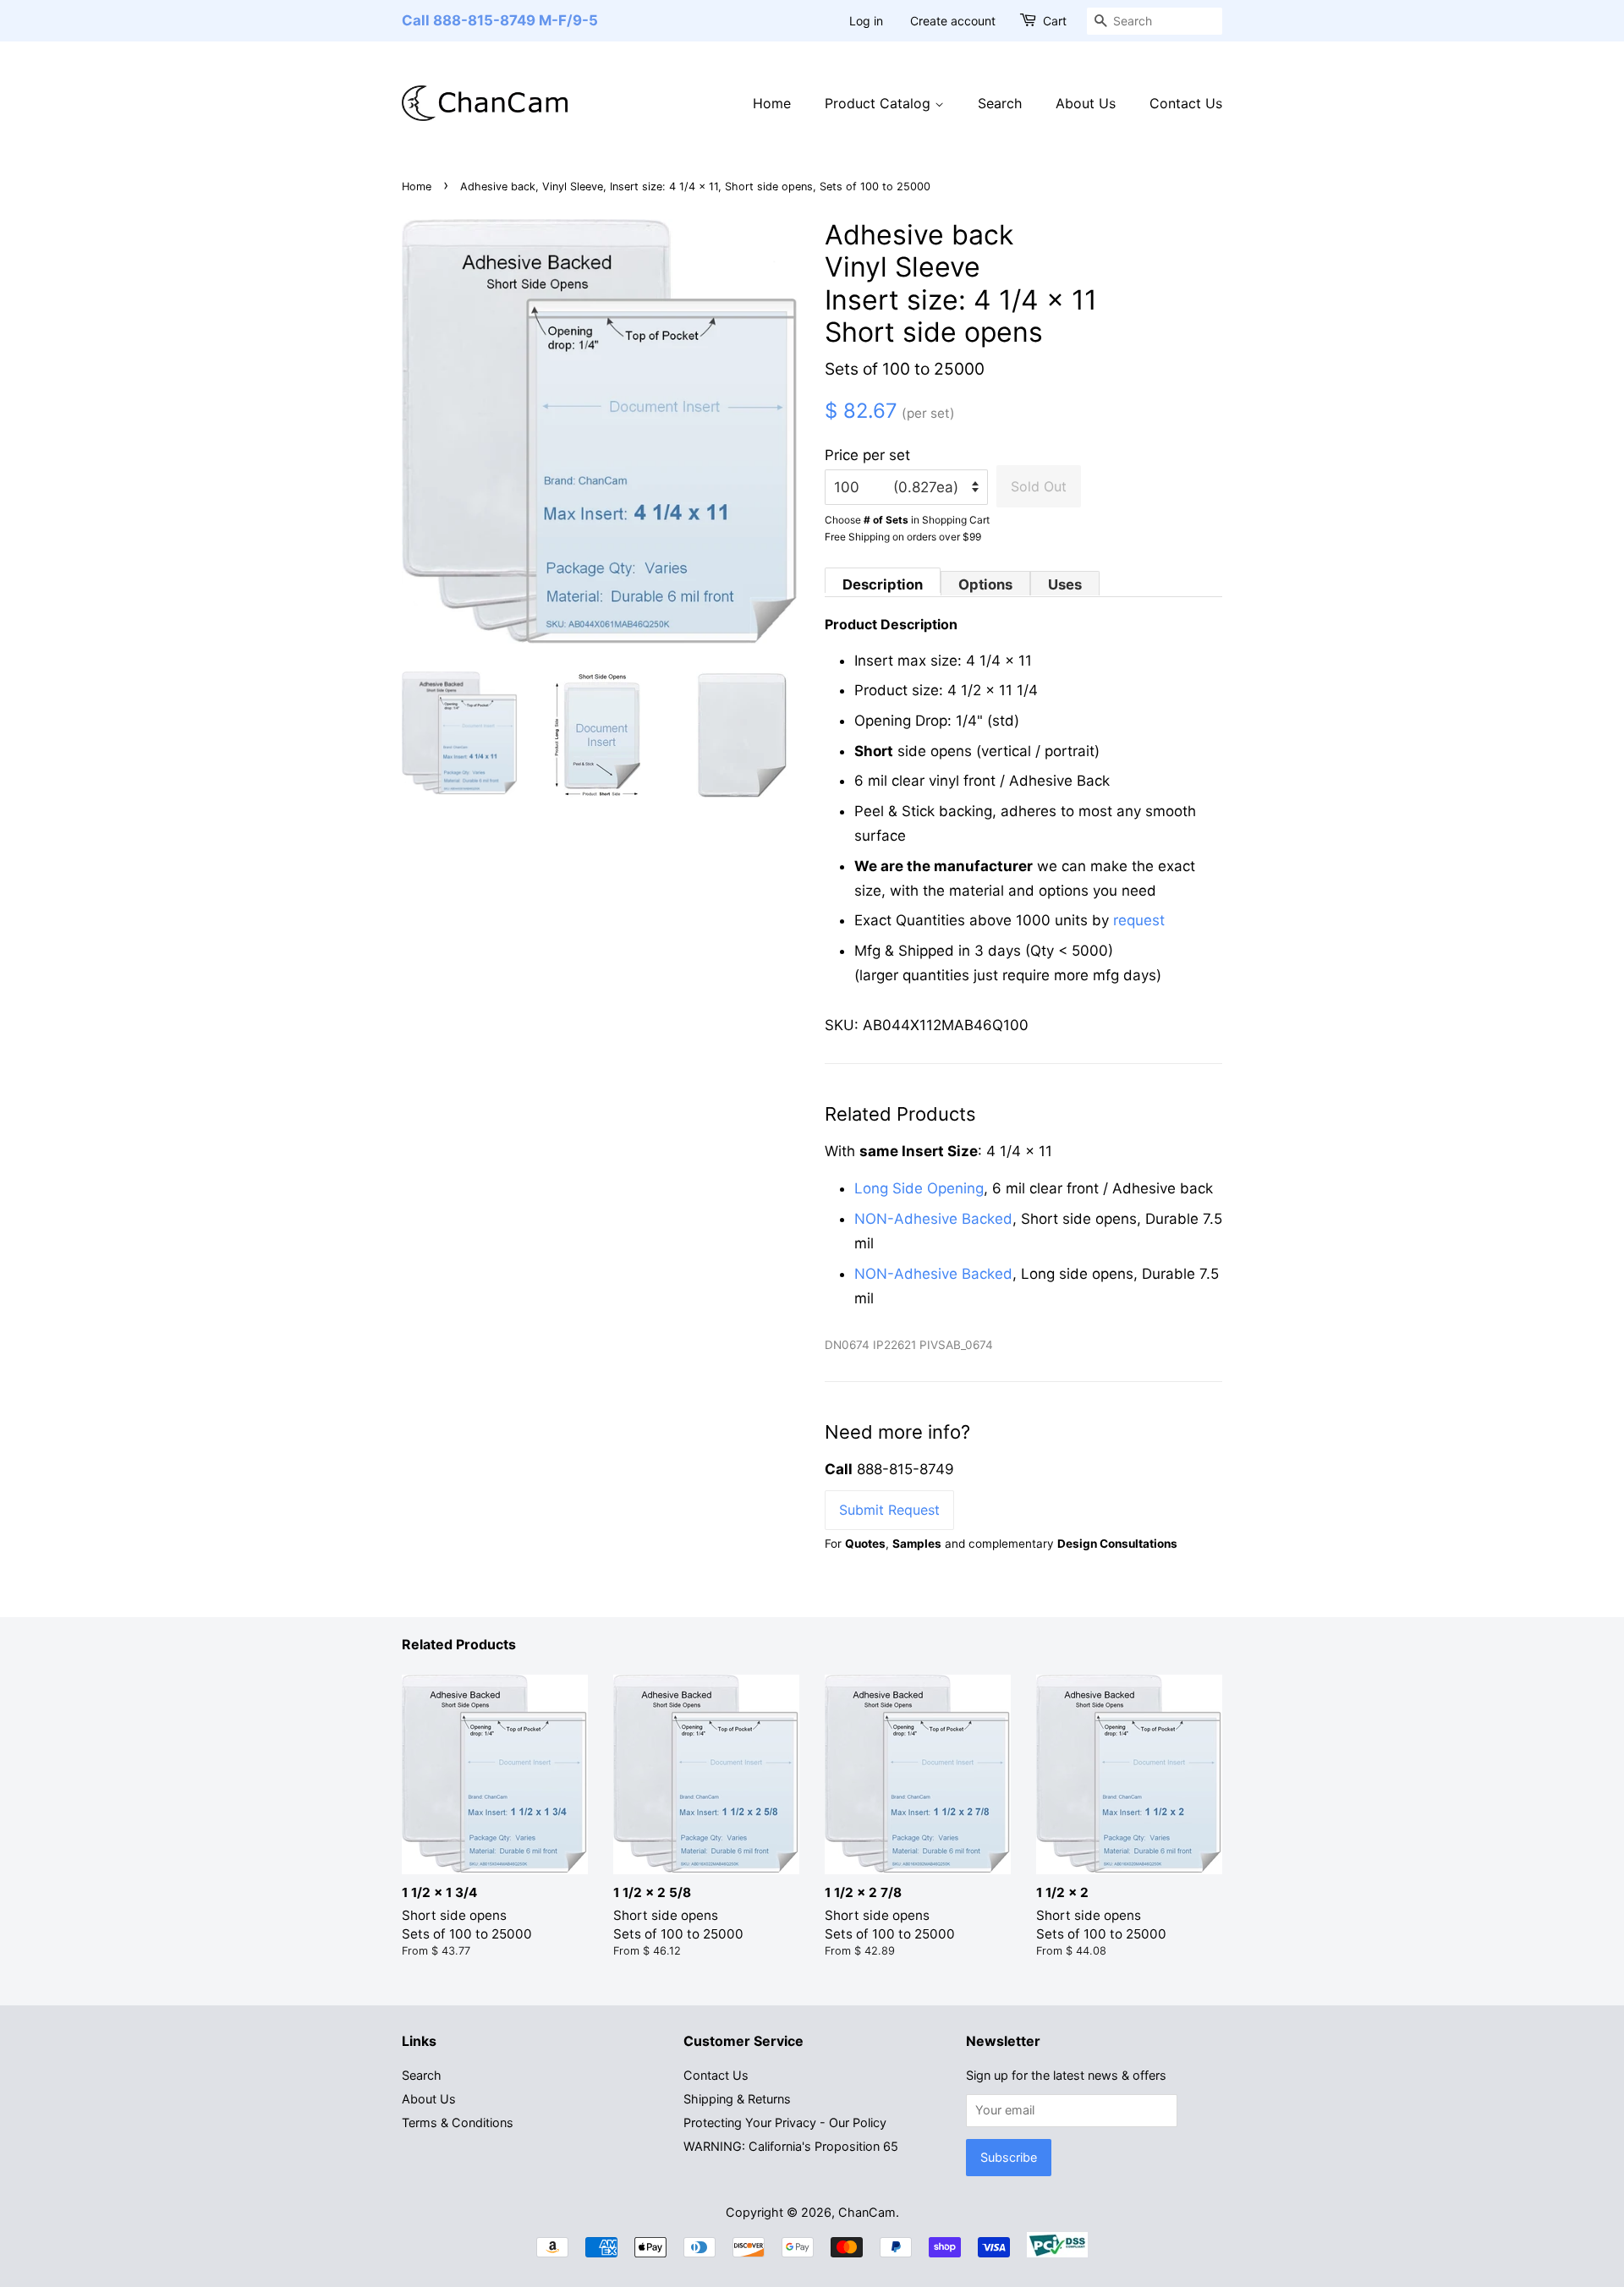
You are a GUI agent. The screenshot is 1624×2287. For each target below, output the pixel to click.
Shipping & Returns (737, 2099)
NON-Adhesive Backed (933, 1219)
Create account (953, 21)
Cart (1055, 21)
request (1139, 920)
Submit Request (889, 1510)
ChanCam (867, 2212)
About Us (1086, 103)
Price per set (867, 455)
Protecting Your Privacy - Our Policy (785, 2122)
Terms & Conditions (458, 2122)
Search (1000, 103)
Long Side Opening (919, 1188)
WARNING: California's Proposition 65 (791, 2146)
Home (772, 103)
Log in (866, 21)
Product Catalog (880, 103)
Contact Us (1186, 103)
